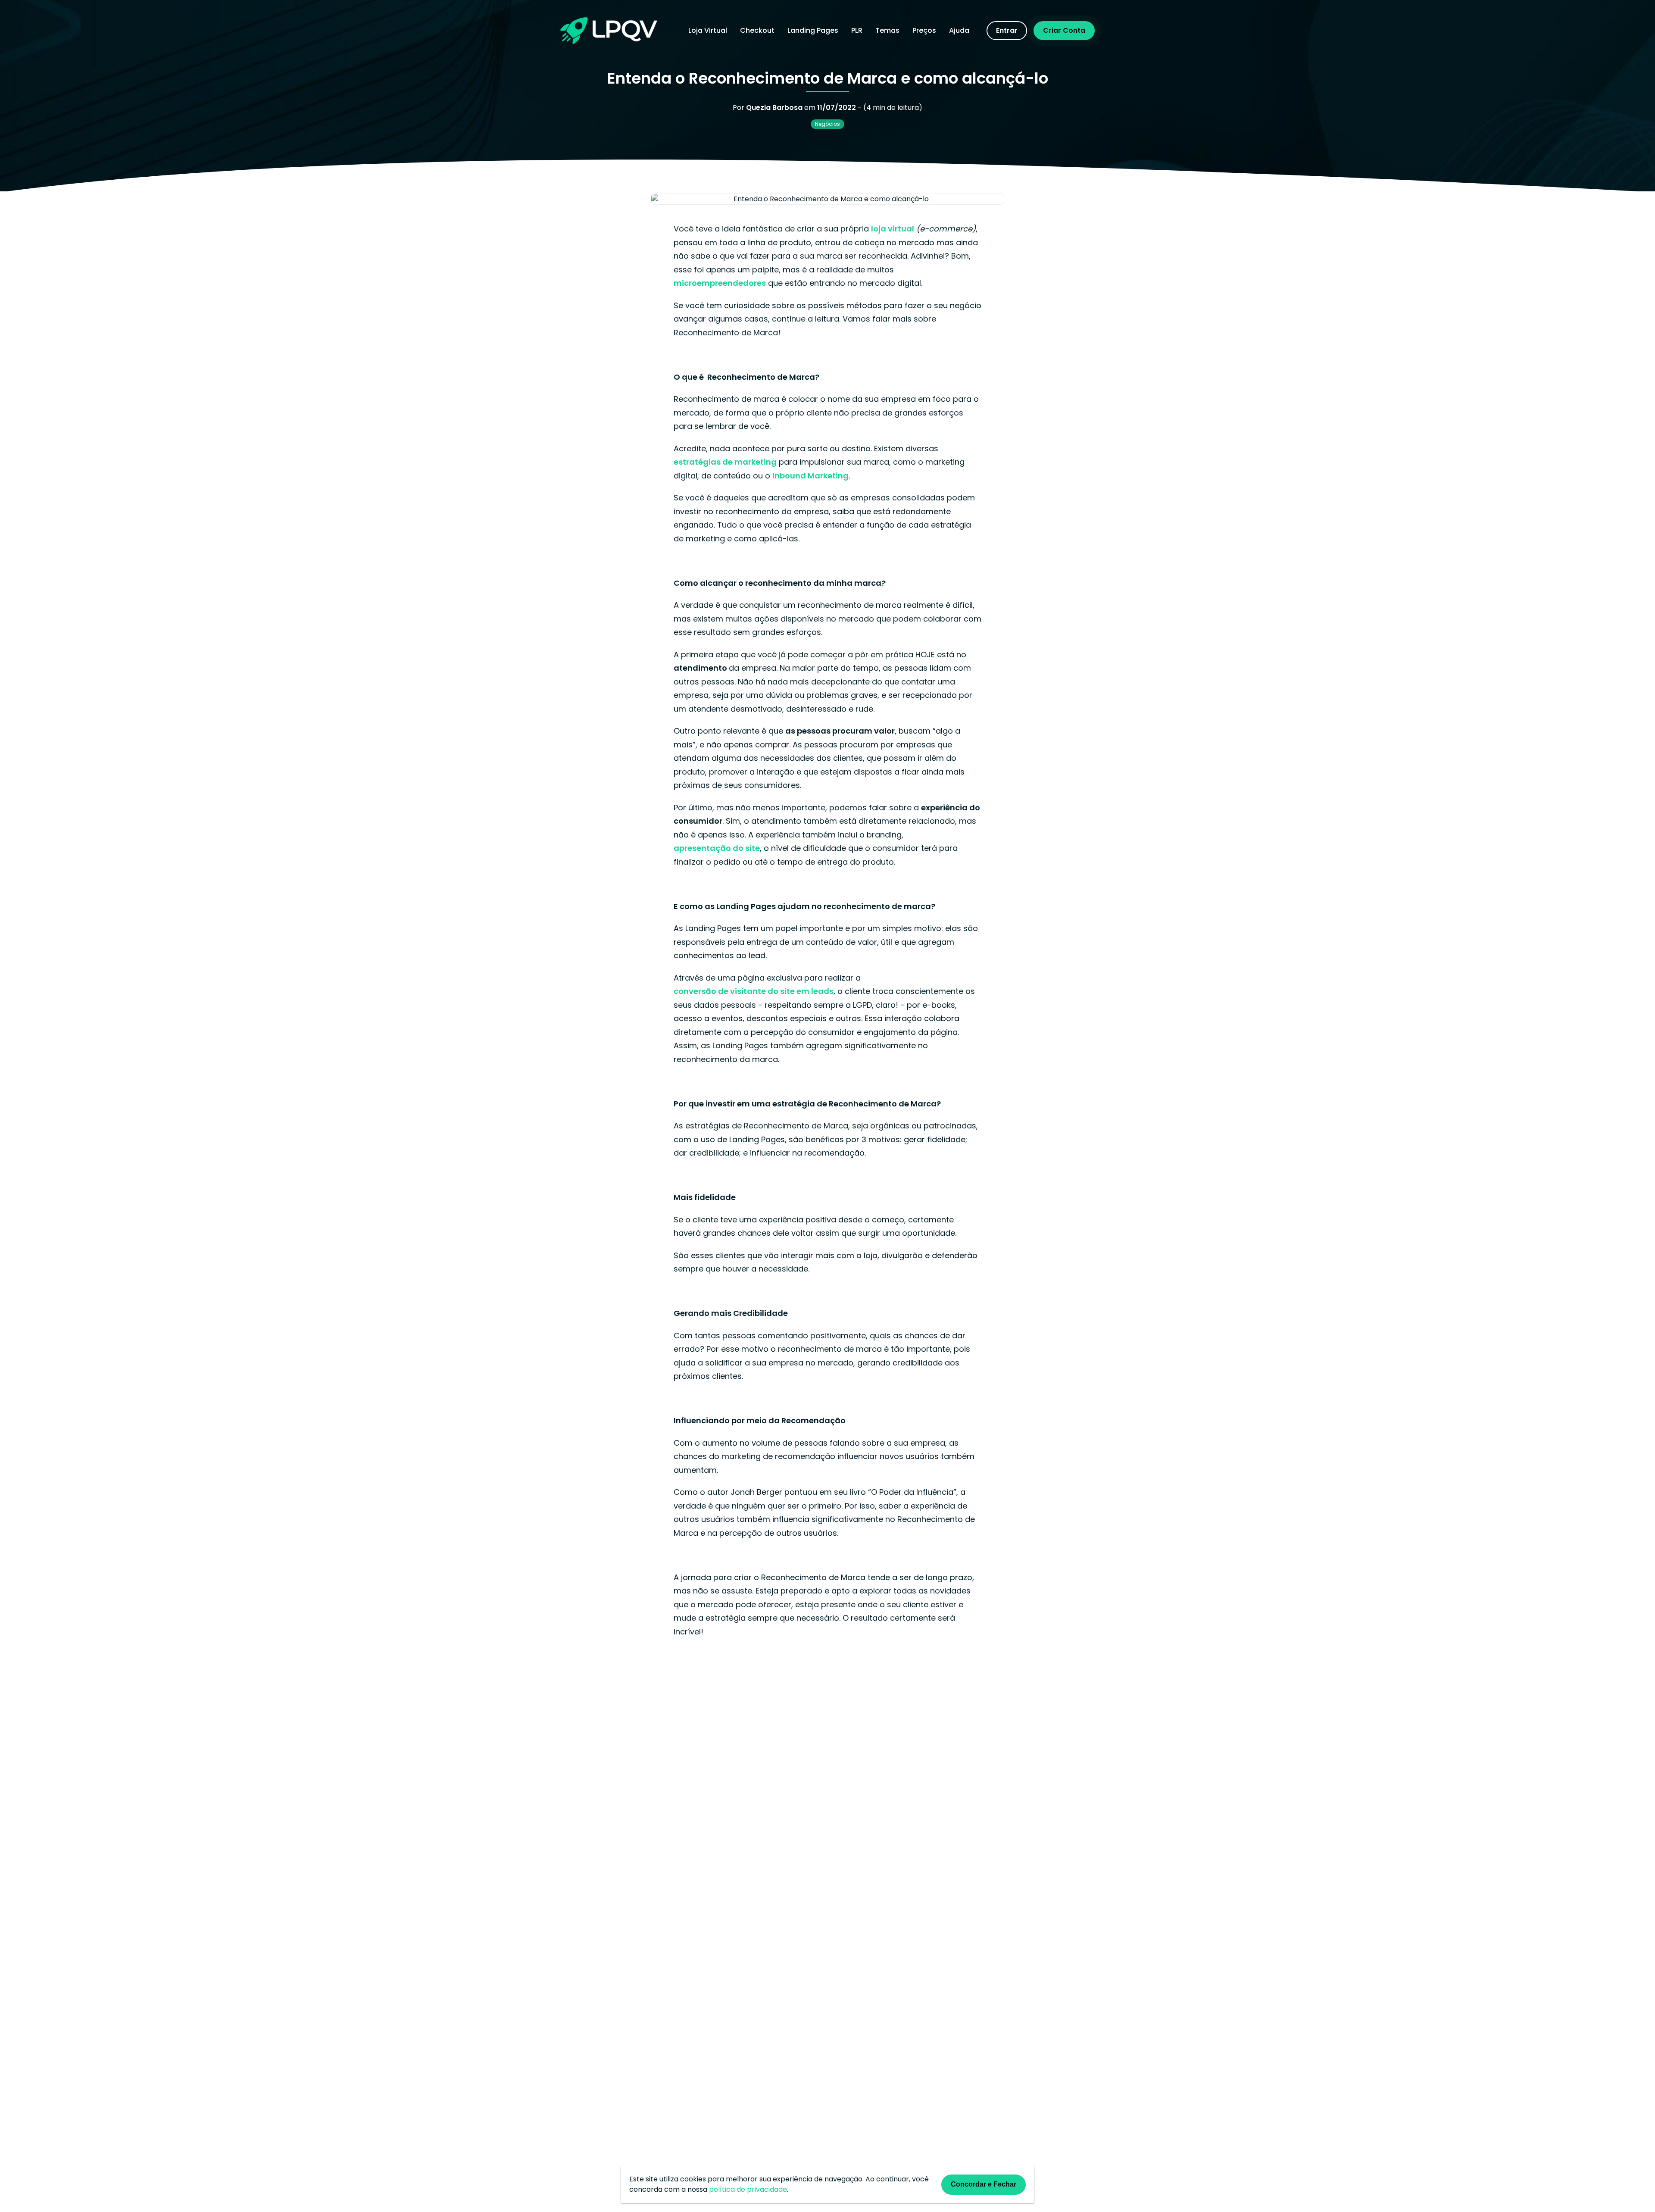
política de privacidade (748, 2189)
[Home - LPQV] (609, 31)
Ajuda (959, 30)
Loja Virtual (708, 30)
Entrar (1007, 30)
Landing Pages (813, 30)
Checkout (757, 30)
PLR (857, 30)
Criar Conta (1064, 30)
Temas (887, 30)
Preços (924, 30)
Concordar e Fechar (984, 2184)
